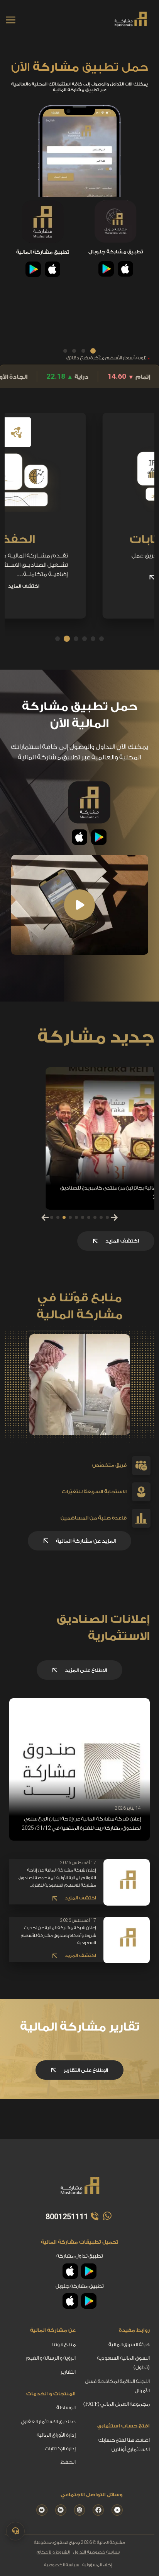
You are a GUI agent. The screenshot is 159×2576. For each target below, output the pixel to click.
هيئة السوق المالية (129, 2344)
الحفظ (49, 540)
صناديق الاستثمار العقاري (48, 2421)
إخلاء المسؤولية (97, 2565)
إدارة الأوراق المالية (56, 2435)
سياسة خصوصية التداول (96, 2552)
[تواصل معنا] (15, 2531)
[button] (93, 351)
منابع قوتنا (64, 2344)
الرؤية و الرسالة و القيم (51, 2358)
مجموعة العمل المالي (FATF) (117, 2404)
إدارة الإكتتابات (60, 2449)
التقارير (68, 2372)
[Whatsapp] (106, 2216)
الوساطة (66, 2408)
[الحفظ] (49, 487)
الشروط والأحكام (53, 2552)
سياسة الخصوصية (62, 2565)
